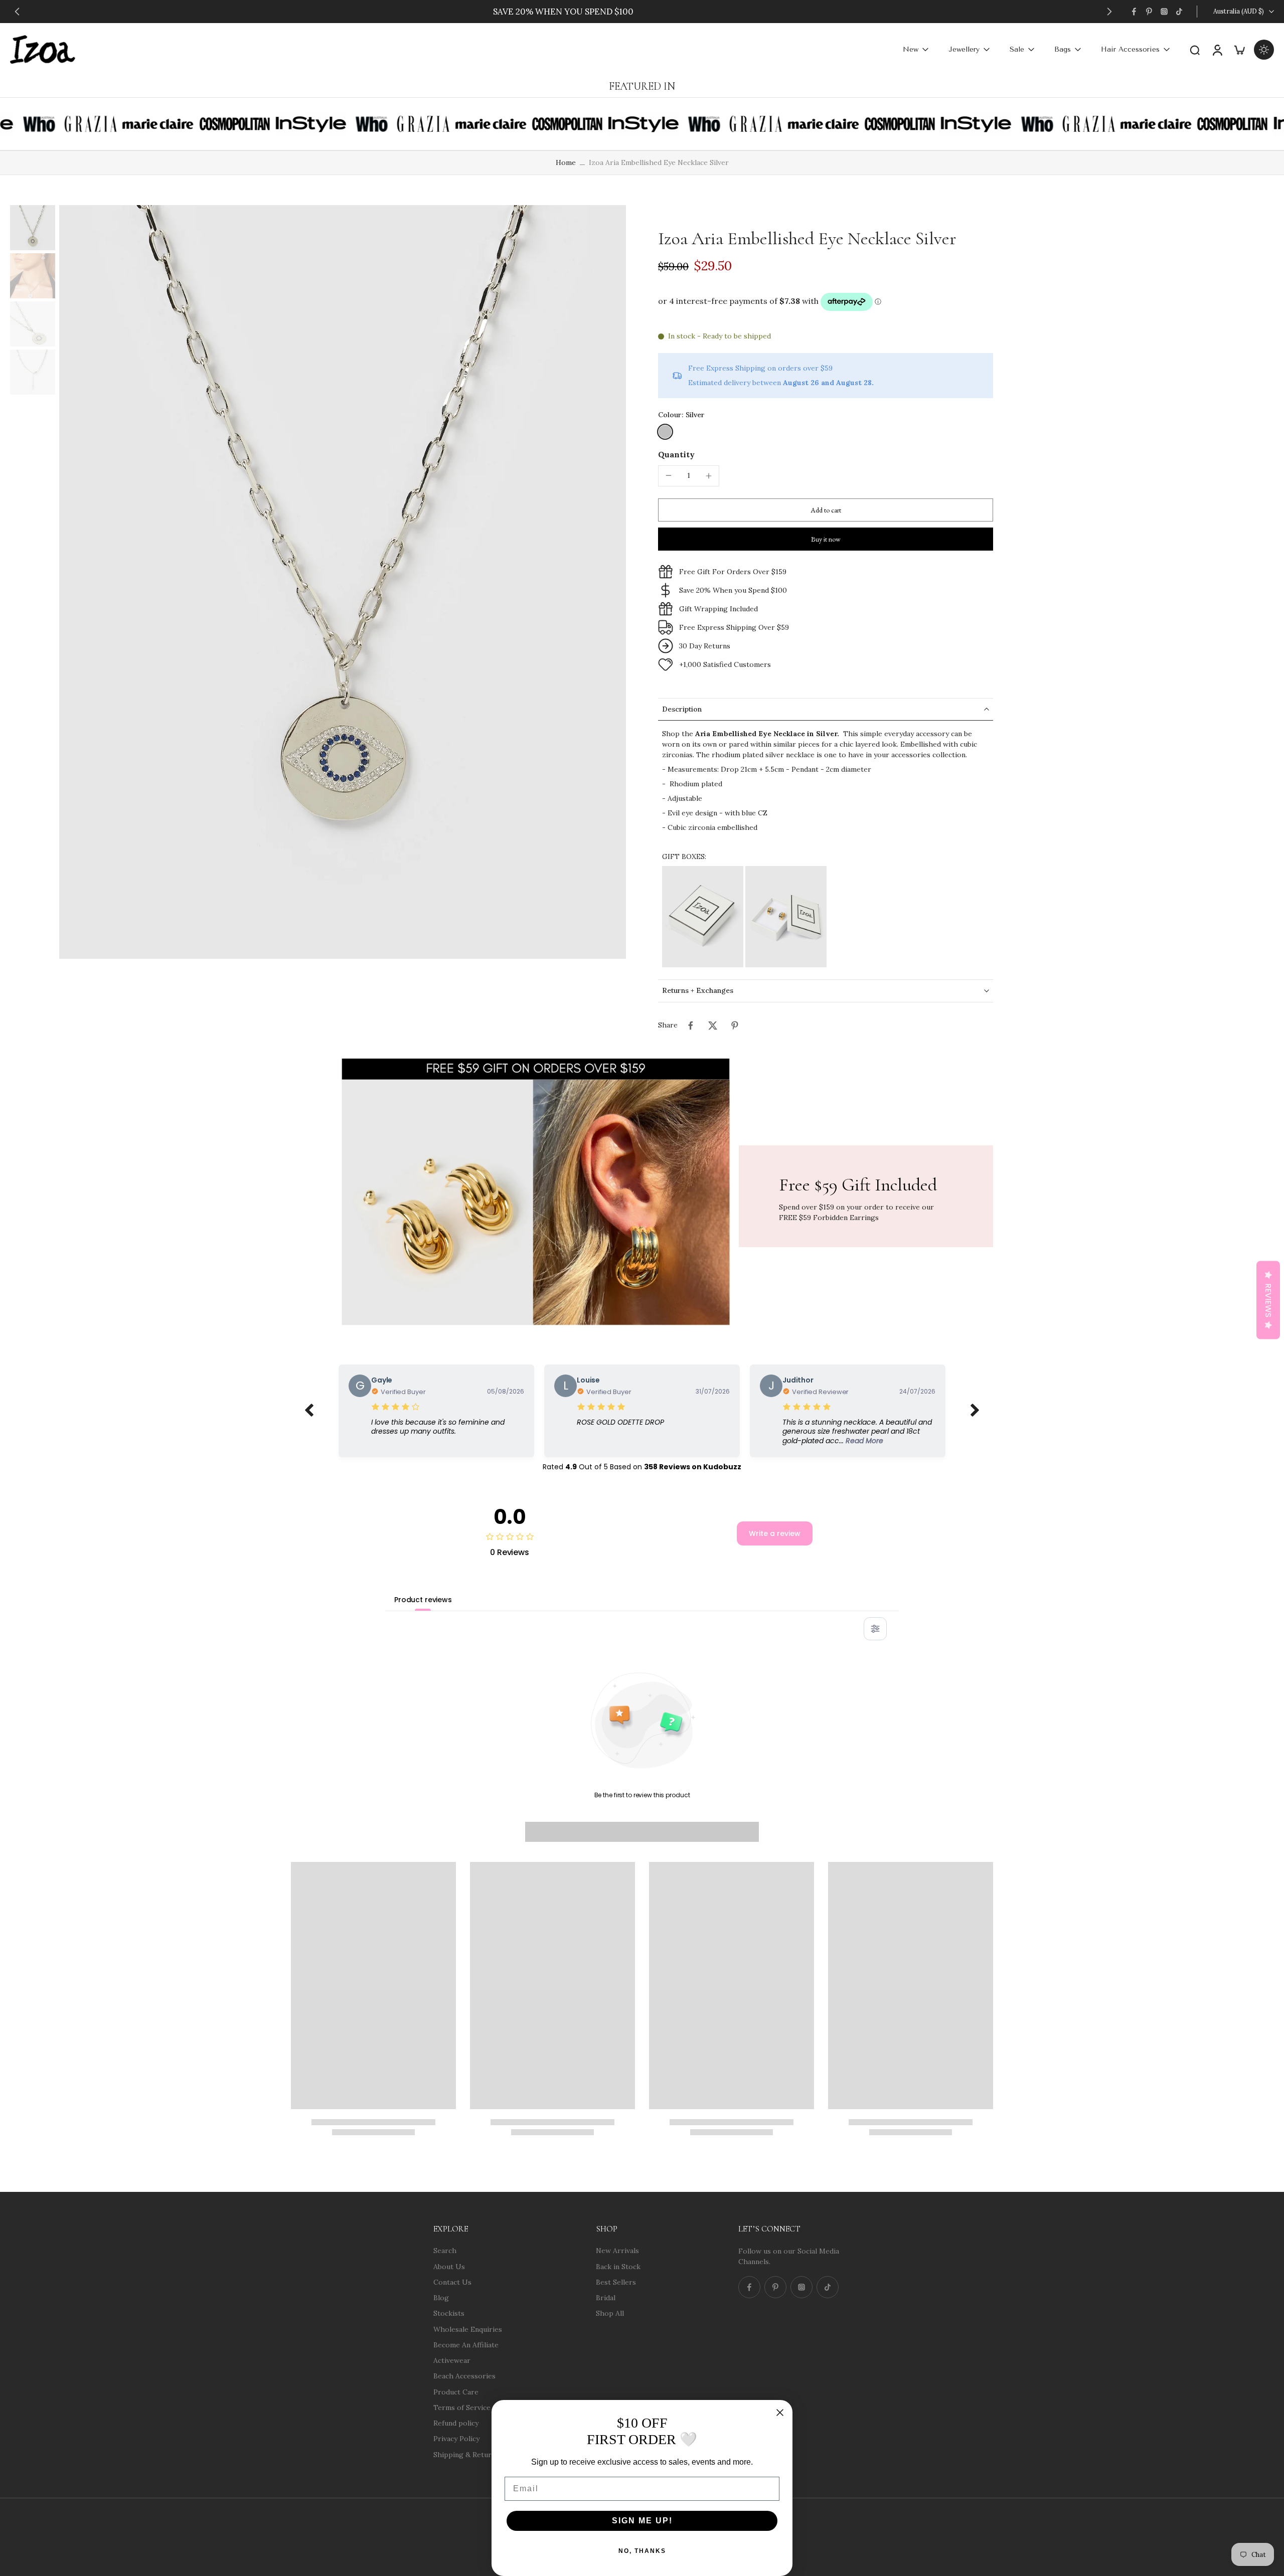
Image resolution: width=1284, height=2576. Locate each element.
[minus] (669, 475)
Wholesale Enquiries (468, 2329)
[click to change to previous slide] (309, 1411)
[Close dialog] (780, 2413)
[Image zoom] (343, 582)
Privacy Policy (456, 2439)
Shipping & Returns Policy (477, 2454)
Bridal (606, 2298)
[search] (1195, 50)
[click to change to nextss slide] (975, 1411)
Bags (1063, 49)
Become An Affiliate (466, 2344)
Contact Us (452, 2282)
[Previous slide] (17, 12)
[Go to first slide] (1109, 12)
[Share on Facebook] (691, 1025)
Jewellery (964, 49)
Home (566, 162)
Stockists (449, 2313)
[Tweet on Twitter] (713, 1025)
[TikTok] (1179, 12)
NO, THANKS (642, 2551)
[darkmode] (1264, 50)
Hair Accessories (1130, 49)
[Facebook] (1134, 12)
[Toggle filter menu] (875, 1629)
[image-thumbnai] (33, 228)
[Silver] (665, 432)
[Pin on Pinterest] (735, 1025)
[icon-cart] (1239, 49)
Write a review (775, 1533)
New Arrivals (617, 2251)
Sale (1017, 49)
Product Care (456, 2391)
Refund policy (456, 2423)
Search (445, 2251)
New (911, 49)
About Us (449, 2266)
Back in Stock (618, 2266)
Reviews (1268, 1300)
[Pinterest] (1149, 12)
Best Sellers (616, 2282)
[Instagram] (1164, 12)
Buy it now (826, 539)
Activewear (452, 2360)
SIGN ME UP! (642, 2521)
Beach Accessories (464, 2376)
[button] (826, 510)
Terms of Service (462, 2407)
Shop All (610, 2313)
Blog (441, 2298)
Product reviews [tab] (423, 1600)
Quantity (676, 454)
